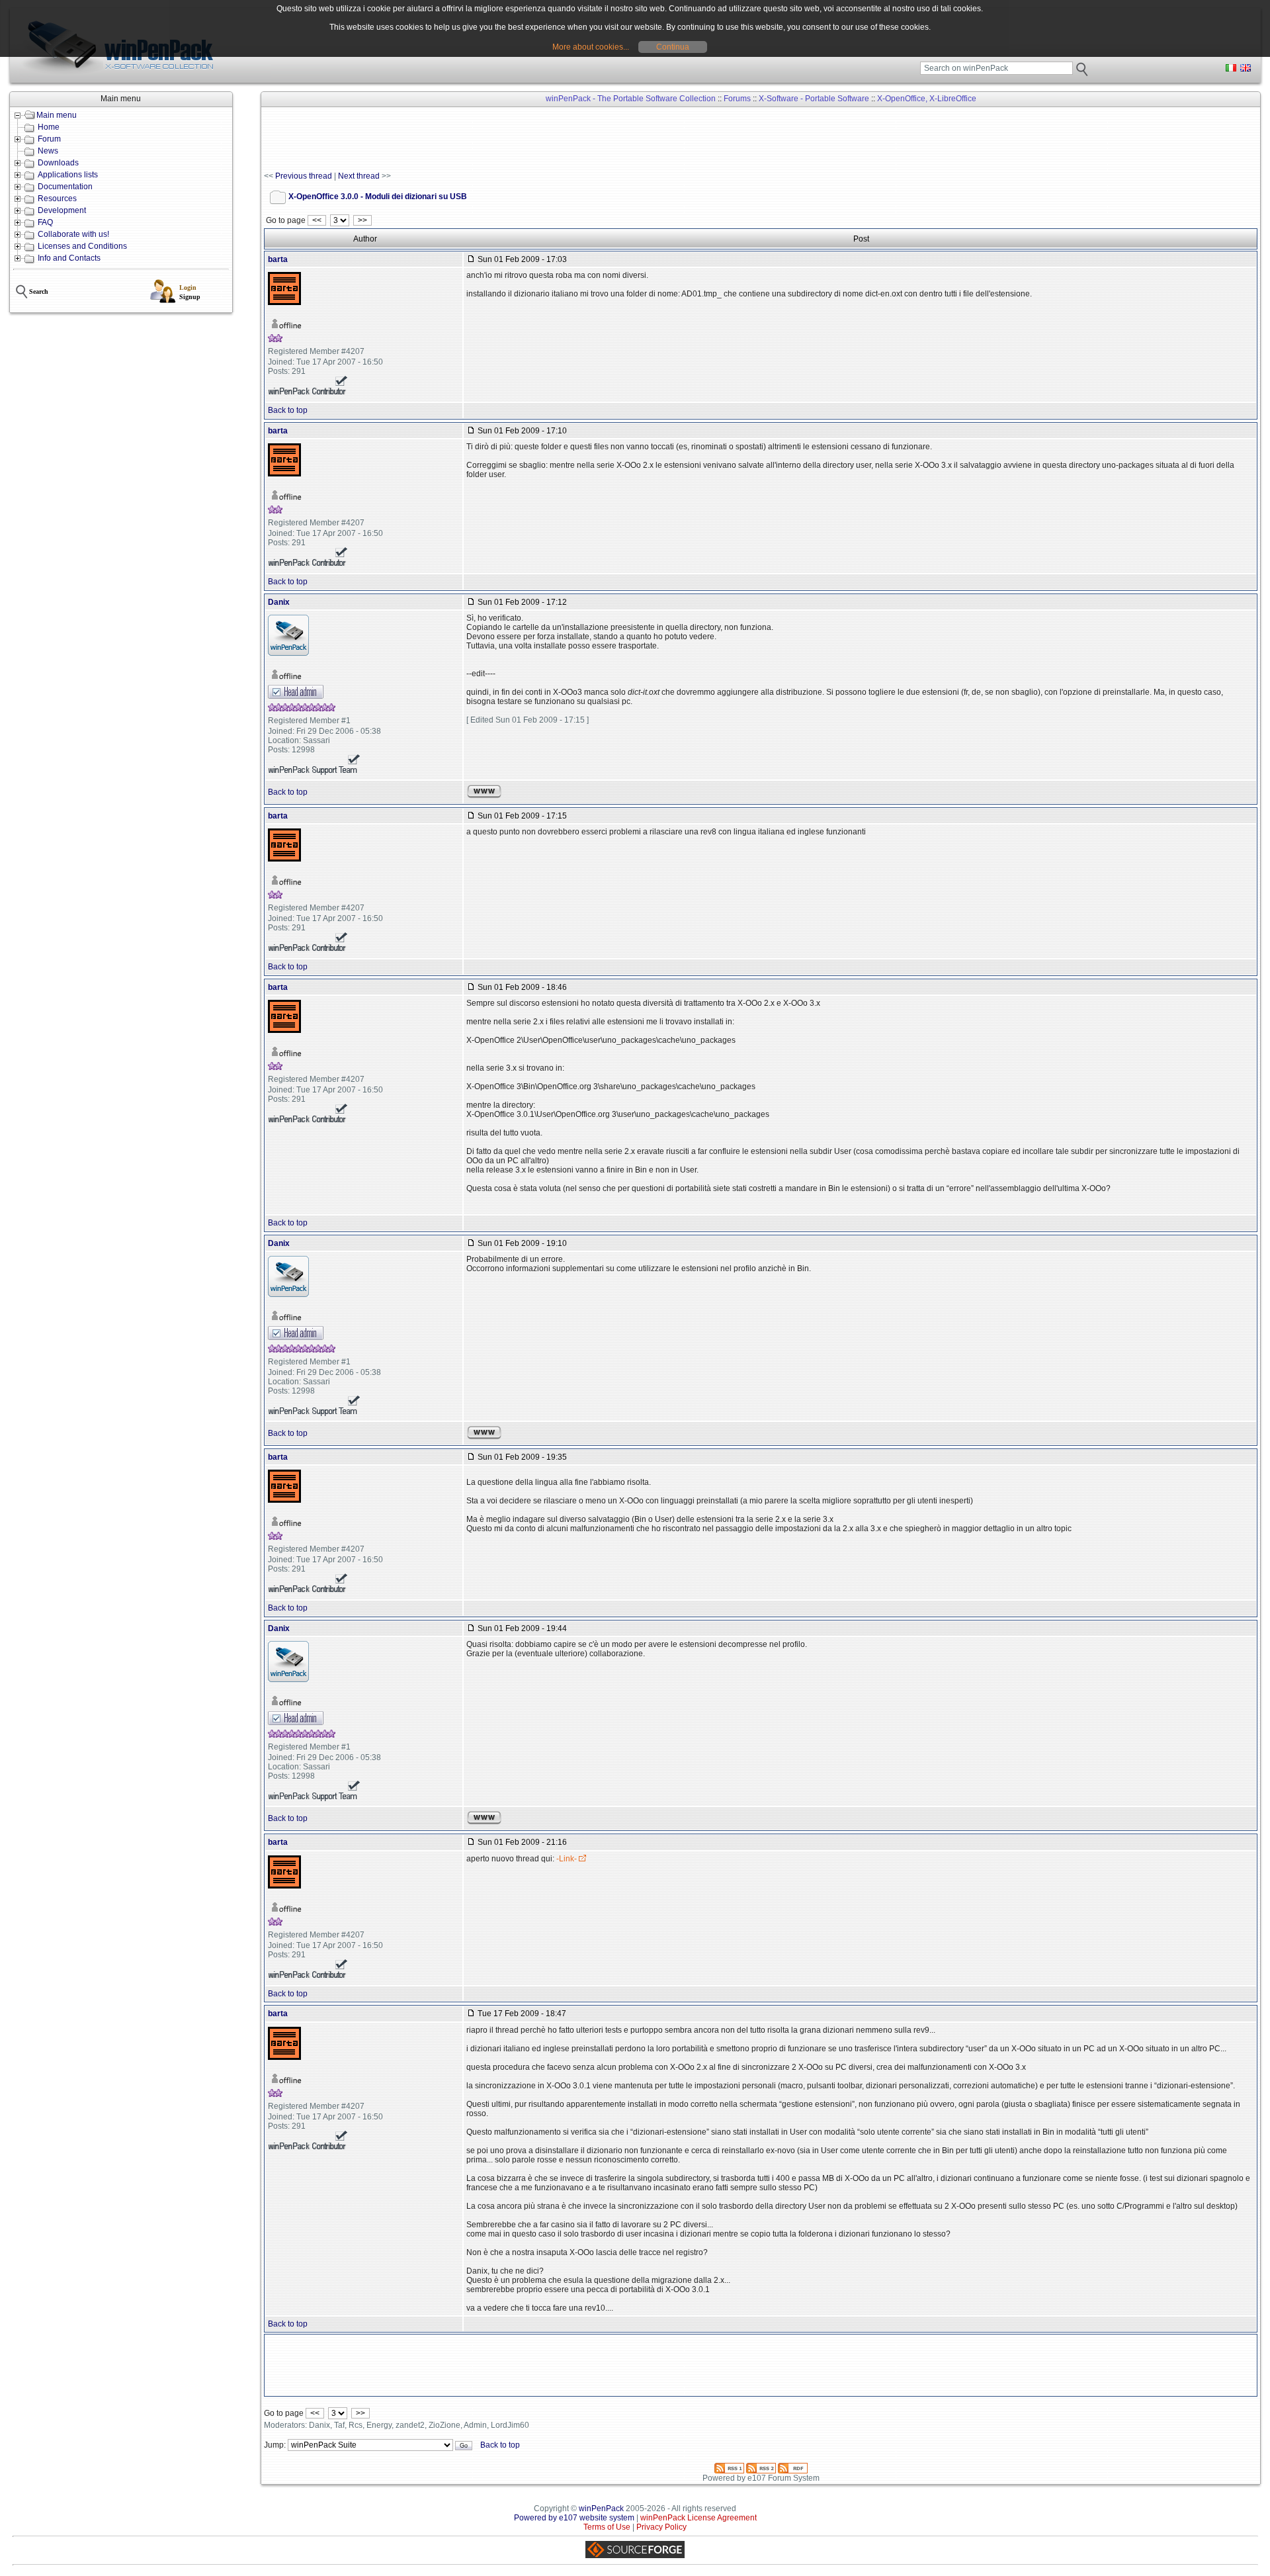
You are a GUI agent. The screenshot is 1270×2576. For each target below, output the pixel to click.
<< (317, 220)
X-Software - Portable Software (814, 99)
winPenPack (601, 2509)
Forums (737, 99)
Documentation (65, 187)
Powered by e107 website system (574, 2518)
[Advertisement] (505, 140)
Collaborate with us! (73, 234)
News (48, 151)
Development (62, 210)
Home (49, 127)
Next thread (359, 176)
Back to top (288, 410)
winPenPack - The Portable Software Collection (631, 99)
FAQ (45, 222)
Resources (57, 199)
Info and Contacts (69, 258)
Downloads (58, 163)
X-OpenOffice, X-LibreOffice (927, 99)
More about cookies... (591, 47)
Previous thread (304, 176)
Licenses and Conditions (82, 246)
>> (362, 220)
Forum (49, 139)
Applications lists (68, 175)
